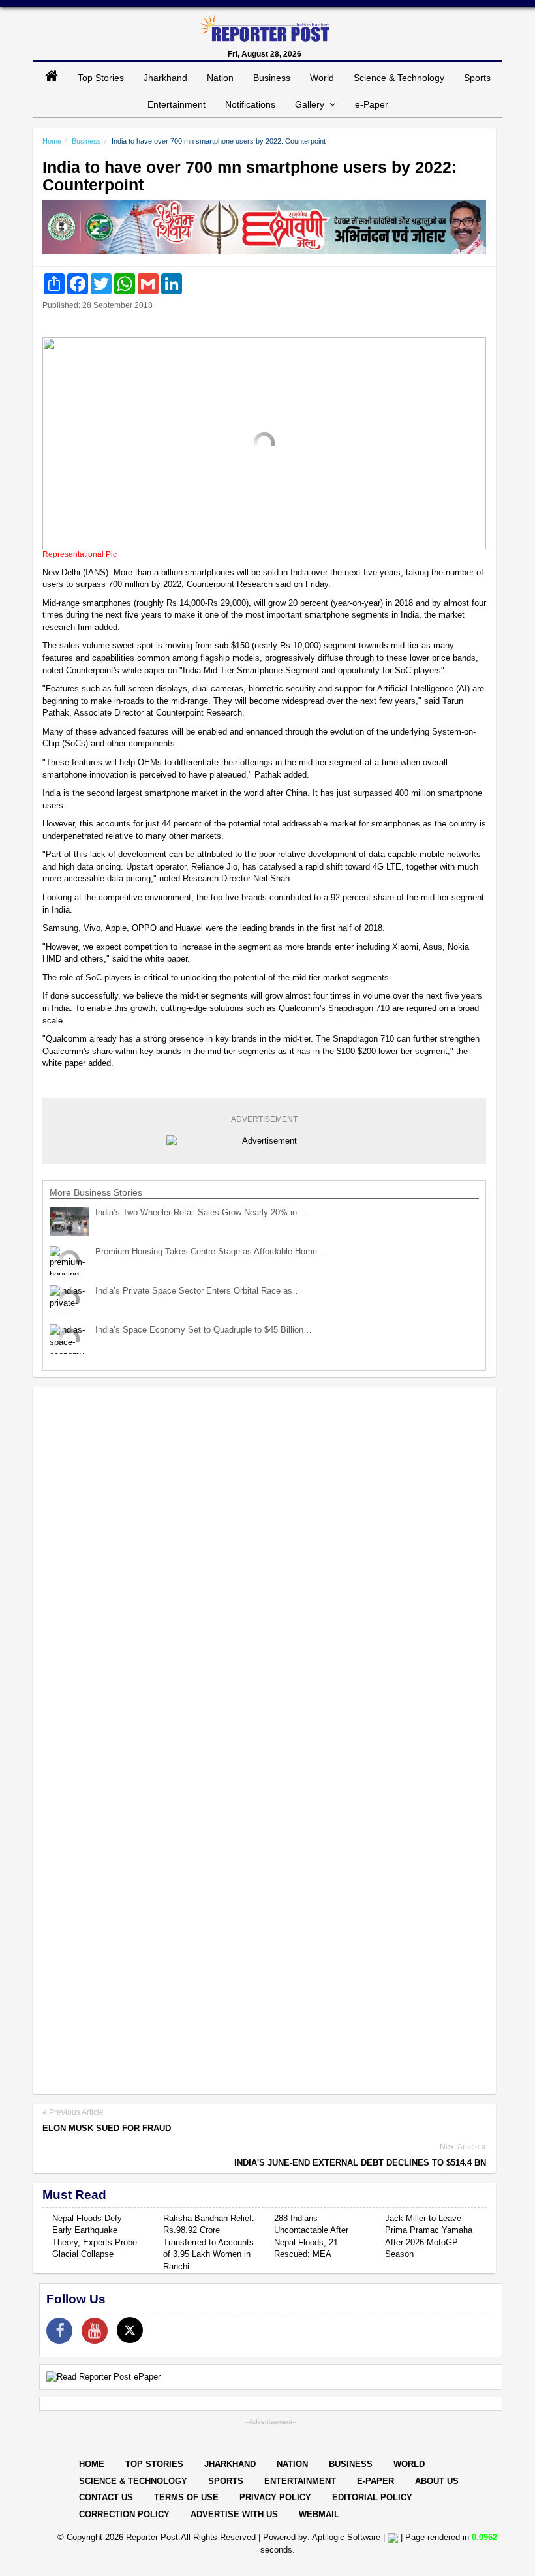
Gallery (312, 104)
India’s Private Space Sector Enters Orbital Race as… (198, 1291)
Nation (220, 78)
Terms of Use (186, 2497)
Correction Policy (124, 2514)
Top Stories (101, 78)
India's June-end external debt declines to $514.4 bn (360, 2163)
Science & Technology (399, 78)
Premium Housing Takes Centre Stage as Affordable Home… (210, 1251)
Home (52, 141)
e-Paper (372, 104)
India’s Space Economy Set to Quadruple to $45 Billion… (204, 1330)
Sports (477, 78)
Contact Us (106, 2497)
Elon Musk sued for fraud (107, 2128)
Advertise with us (234, 2514)
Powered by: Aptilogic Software (322, 2537)
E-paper (375, 2481)
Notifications (250, 104)
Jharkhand (165, 78)
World (322, 78)
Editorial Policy (372, 2497)
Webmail (319, 2514)
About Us (437, 2481)
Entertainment (176, 104)
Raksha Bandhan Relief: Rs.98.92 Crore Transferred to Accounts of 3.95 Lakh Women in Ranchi (209, 2242)
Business (272, 78)
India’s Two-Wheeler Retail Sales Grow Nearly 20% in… (200, 1212)
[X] (130, 2330)
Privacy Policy (275, 2497)
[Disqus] (264, 1566)
